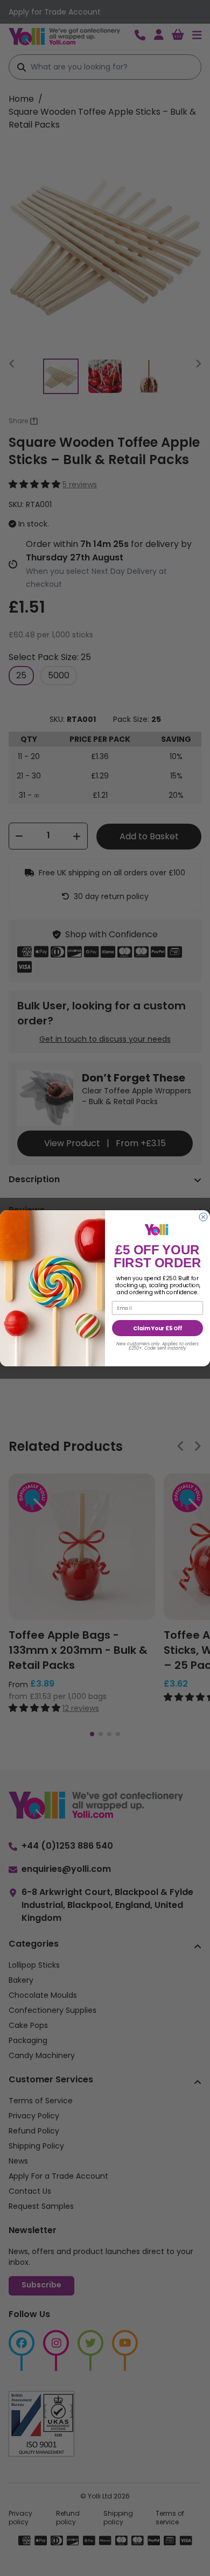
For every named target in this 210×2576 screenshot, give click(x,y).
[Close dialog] (203, 1217)
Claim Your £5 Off (157, 1328)
